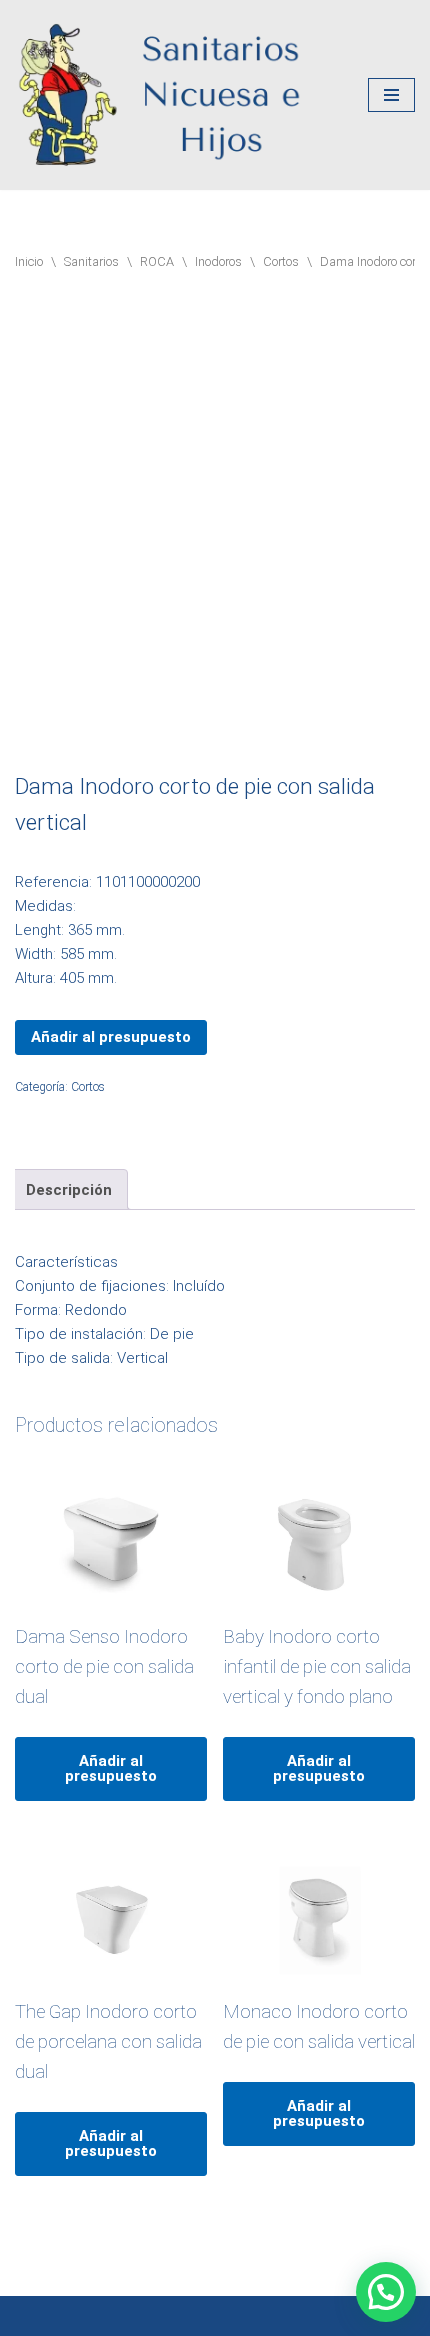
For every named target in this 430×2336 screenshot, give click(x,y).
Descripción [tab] (69, 1190)
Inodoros (218, 261)
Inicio (29, 261)
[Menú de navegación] (391, 95)
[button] (386, 2292)
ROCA (157, 261)
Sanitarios (91, 261)
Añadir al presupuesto (111, 1037)
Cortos (281, 261)
